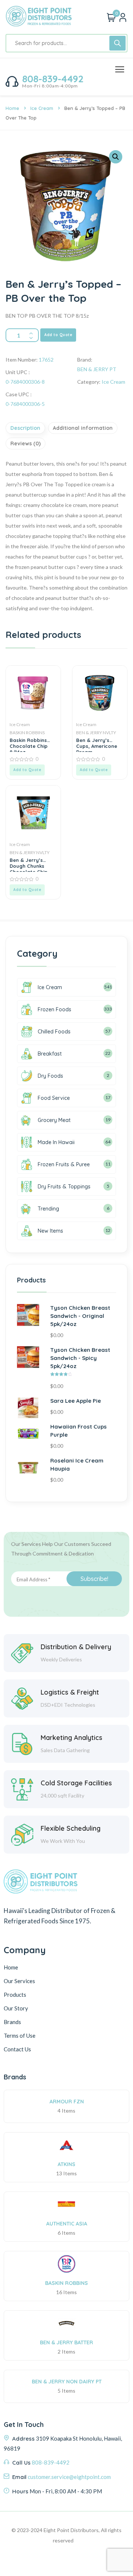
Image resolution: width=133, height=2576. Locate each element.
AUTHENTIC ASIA (67, 2224)
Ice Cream (42, 108)
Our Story (16, 2008)
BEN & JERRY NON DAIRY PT (67, 2382)
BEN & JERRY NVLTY (96, 733)
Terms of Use (20, 2035)
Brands (12, 2022)
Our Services (19, 1981)
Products (15, 1995)
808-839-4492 (53, 79)
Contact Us (17, 2049)
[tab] (26, 428)
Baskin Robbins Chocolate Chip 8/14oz (29, 745)
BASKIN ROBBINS (27, 733)
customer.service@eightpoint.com (69, 2477)
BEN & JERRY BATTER (66, 2342)
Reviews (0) (25, 443)
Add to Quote (58, 335)
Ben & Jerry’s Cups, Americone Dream (97, 745)
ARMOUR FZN (67, 2102)
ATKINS (66, 2164)
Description (25, 428)
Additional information (83, 428)
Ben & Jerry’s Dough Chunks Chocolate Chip (29, 864)
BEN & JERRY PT (97, 369)
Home (12, 108)
